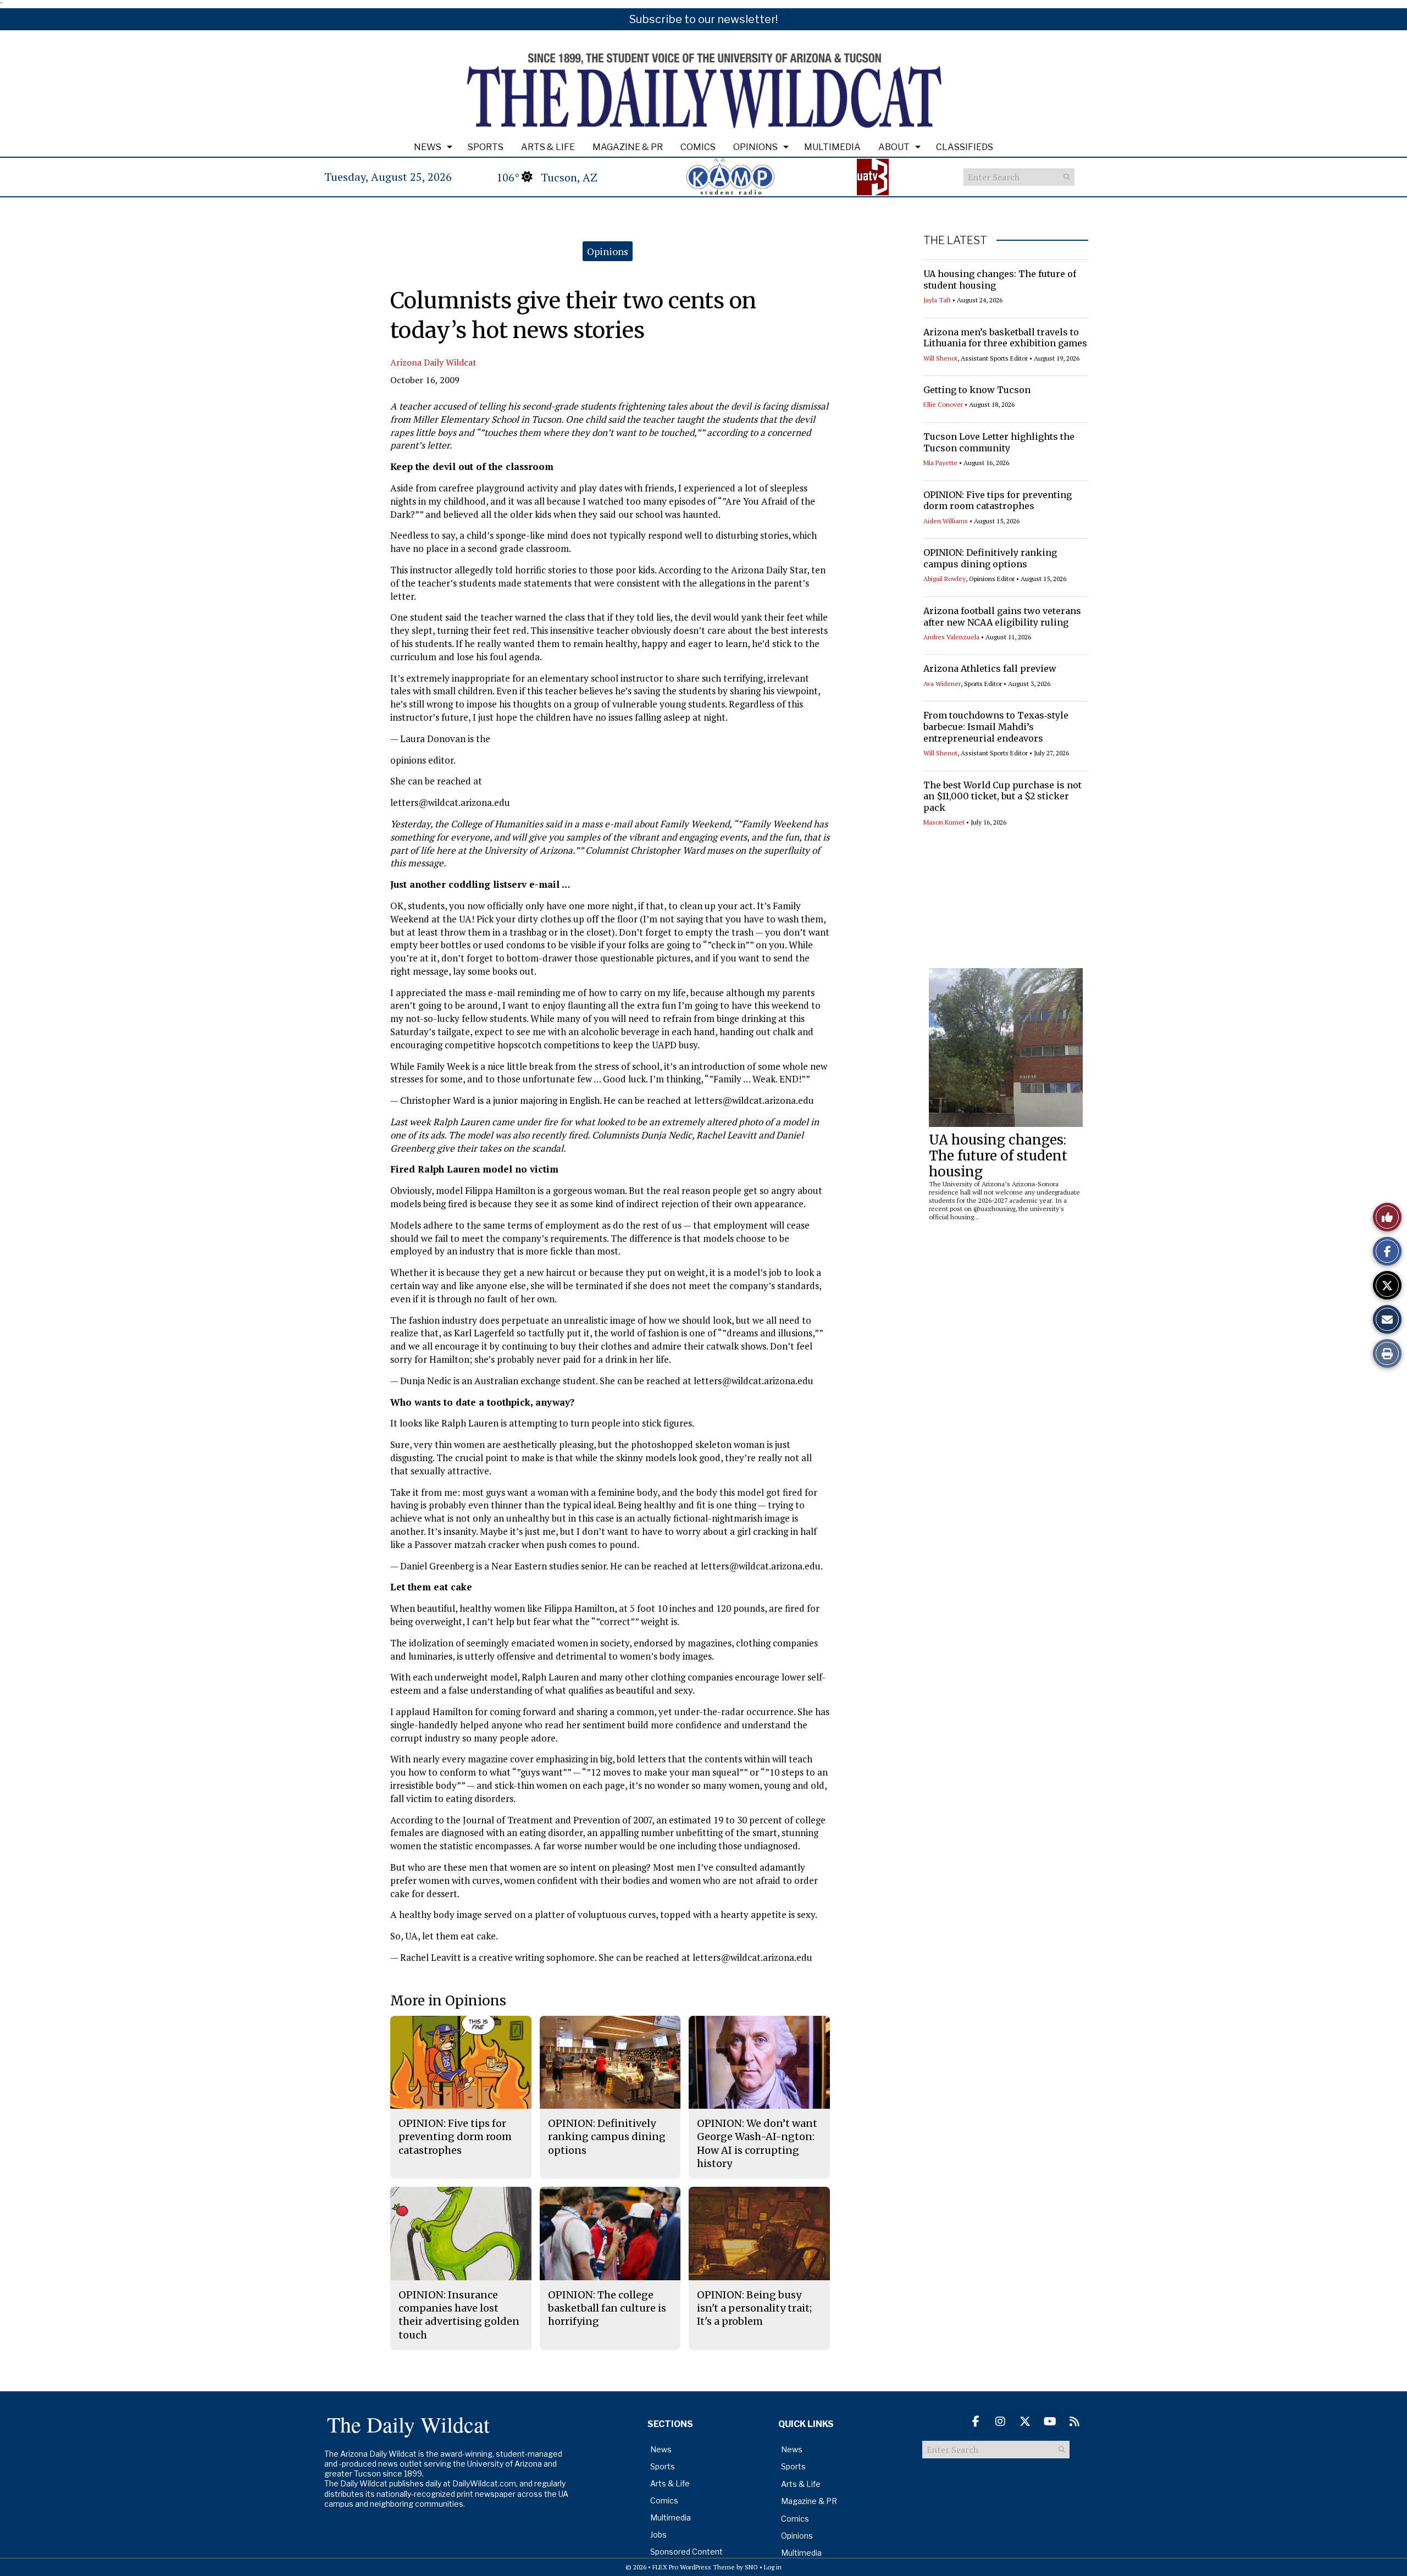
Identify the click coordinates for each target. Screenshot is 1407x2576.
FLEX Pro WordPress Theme (694, 2567)
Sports (486, 147)
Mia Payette (940, 463)
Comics (698, 147)
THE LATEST (955, 240)
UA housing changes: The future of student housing (998, 1156)
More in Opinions (448, 2001)
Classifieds (965, 147)
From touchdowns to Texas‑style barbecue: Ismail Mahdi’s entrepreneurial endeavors (996, 727)
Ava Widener (942, 684)
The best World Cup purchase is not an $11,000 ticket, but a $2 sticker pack (1002, 797)
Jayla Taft (937, 300)
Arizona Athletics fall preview (990, 668)
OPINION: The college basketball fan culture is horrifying (607, 2308)
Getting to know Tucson (977, 390)
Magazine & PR (628, 147)
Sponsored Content (686, 2552)
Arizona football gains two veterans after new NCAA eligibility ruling (1002, 617)
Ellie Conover (943, 404)
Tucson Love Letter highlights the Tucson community (999, 442)
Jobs (658, 2534)
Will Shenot (940, 358)
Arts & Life (548, 147)
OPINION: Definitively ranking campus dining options (990, 558)
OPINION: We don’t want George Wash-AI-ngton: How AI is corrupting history (757, 2143)
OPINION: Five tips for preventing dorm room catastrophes (998, 501)
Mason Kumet (944, 822)
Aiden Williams (946, 521)
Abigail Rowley (945, 579)
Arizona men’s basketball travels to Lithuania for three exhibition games (1005, 338)
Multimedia (832, 147)
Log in (773, 2567)
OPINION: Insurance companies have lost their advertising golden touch (459, 2315)
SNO (751, 2567)
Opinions (755, 147)
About (894, 147)
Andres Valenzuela (951, 637)
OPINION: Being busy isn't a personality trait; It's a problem (754, 2308)
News (428, 147)
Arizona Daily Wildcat (433, 362)
